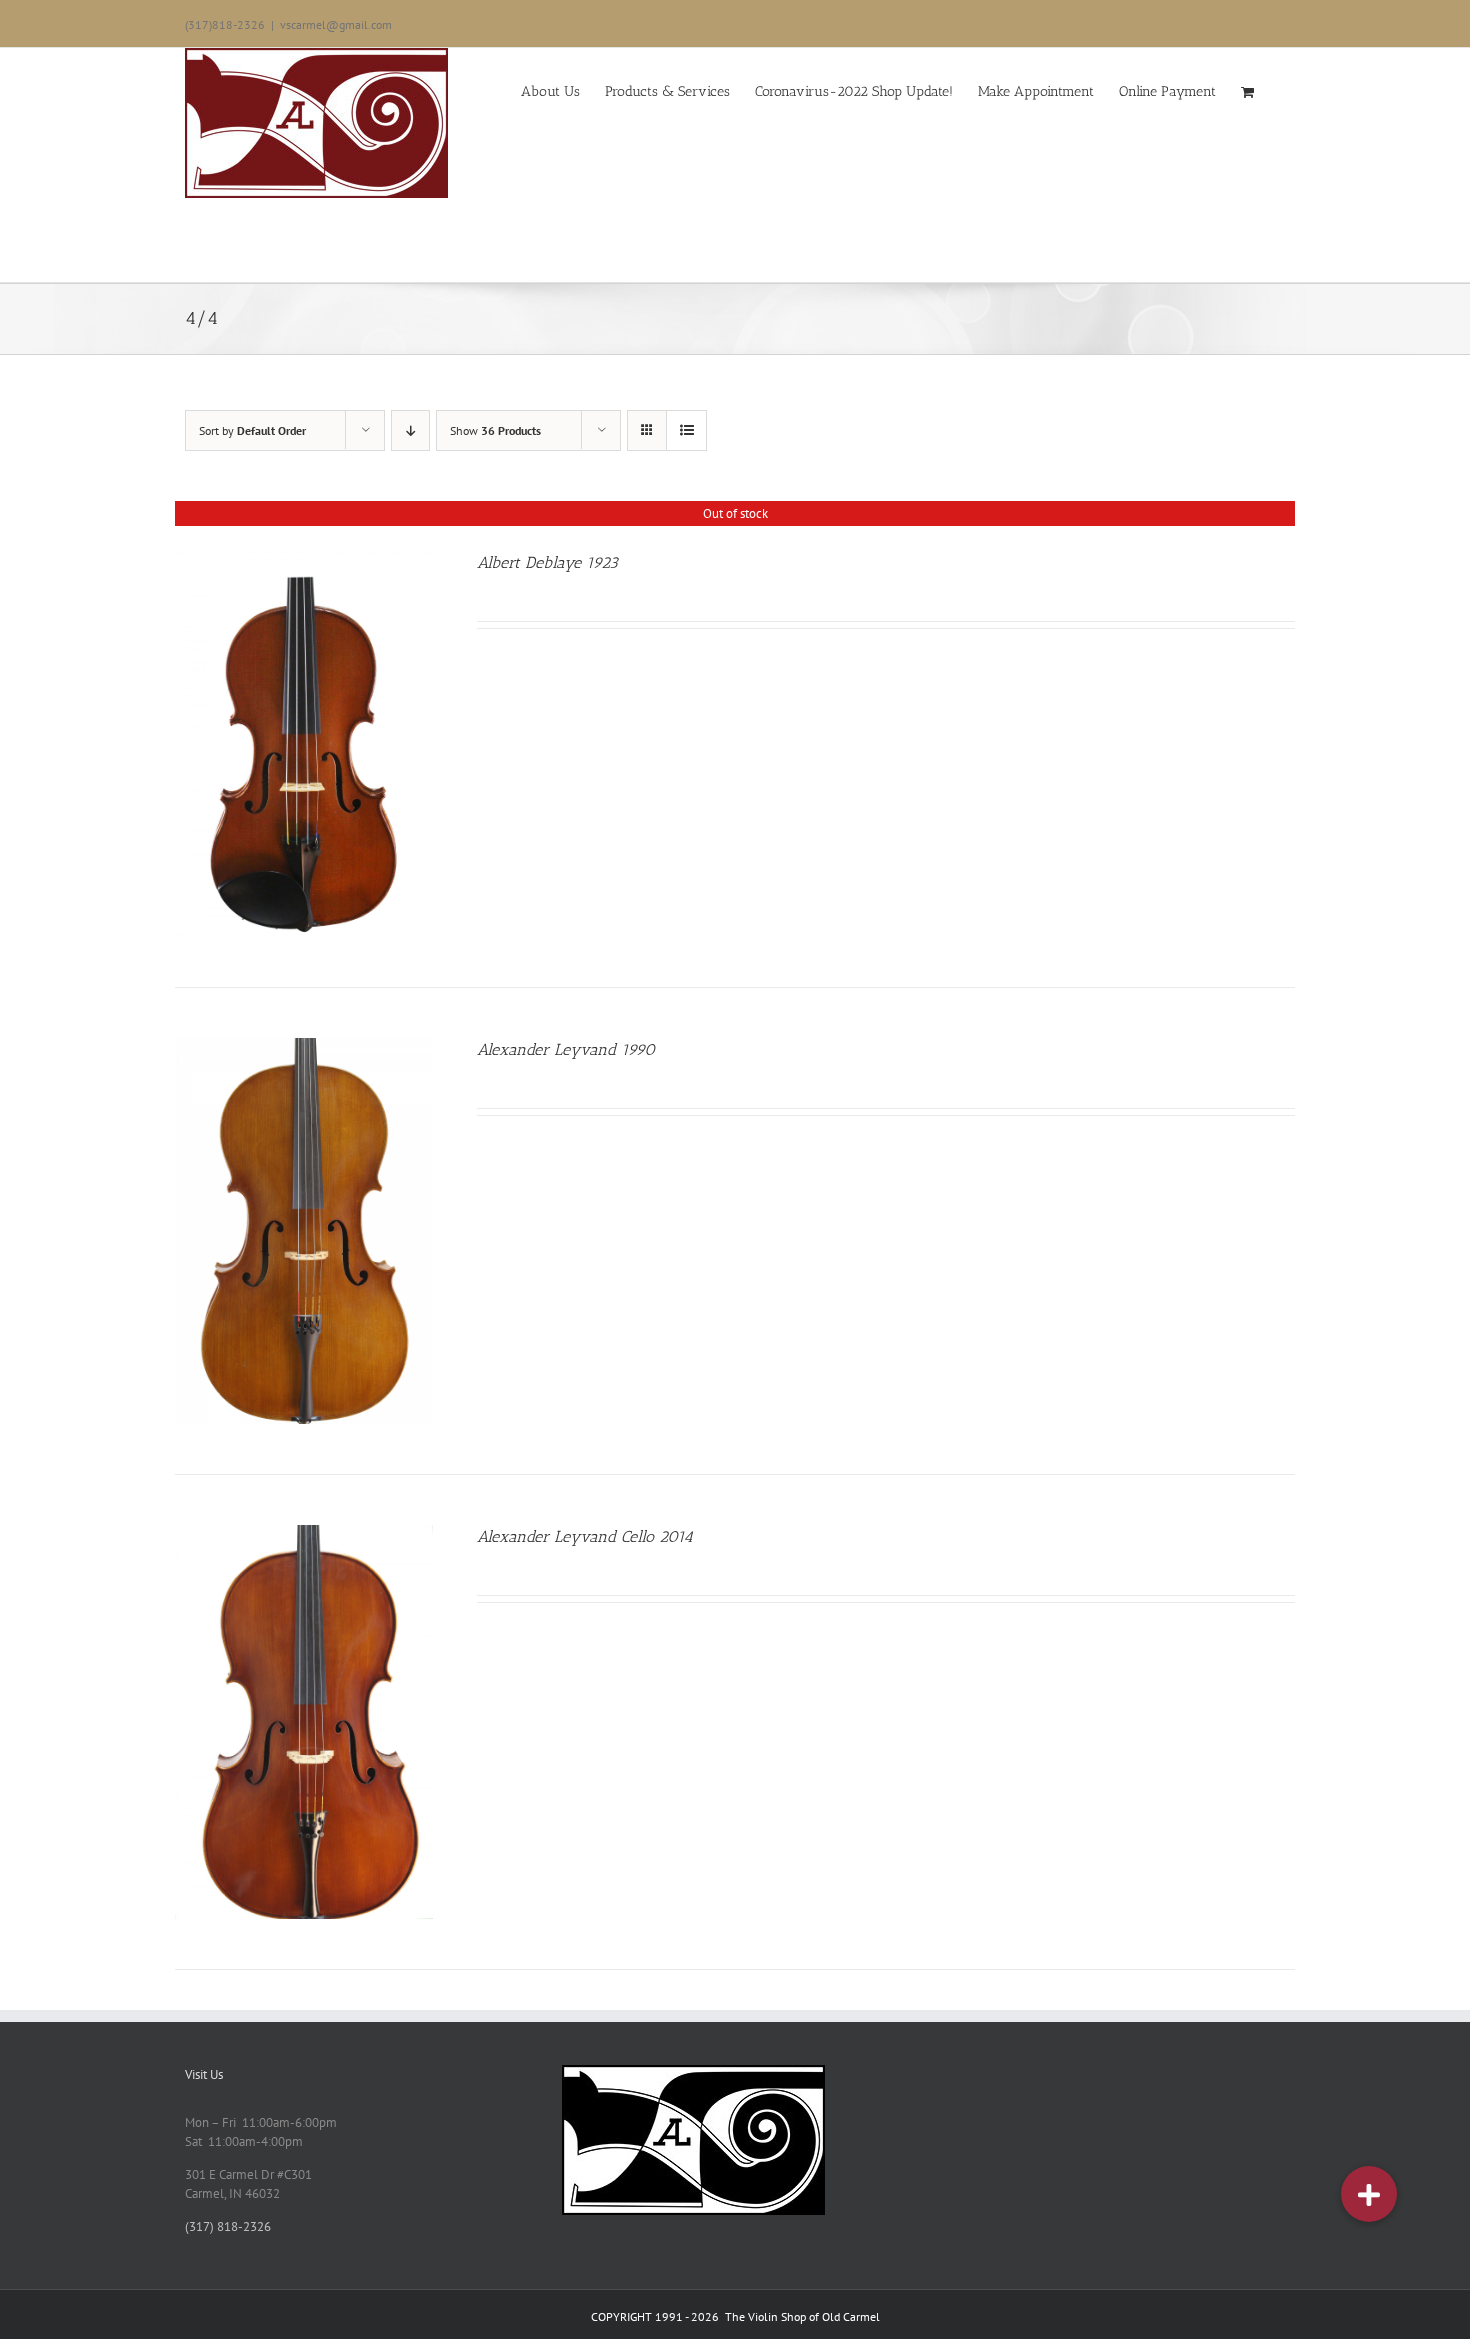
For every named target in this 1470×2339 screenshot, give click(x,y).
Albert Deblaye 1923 (547, 562)
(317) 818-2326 (228, 2226)
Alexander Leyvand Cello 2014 (585, 1536)
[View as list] (686, 430)
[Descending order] (410, 430)
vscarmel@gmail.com (336, 24)
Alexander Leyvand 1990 (566, 1049)
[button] (1369, 2194)
